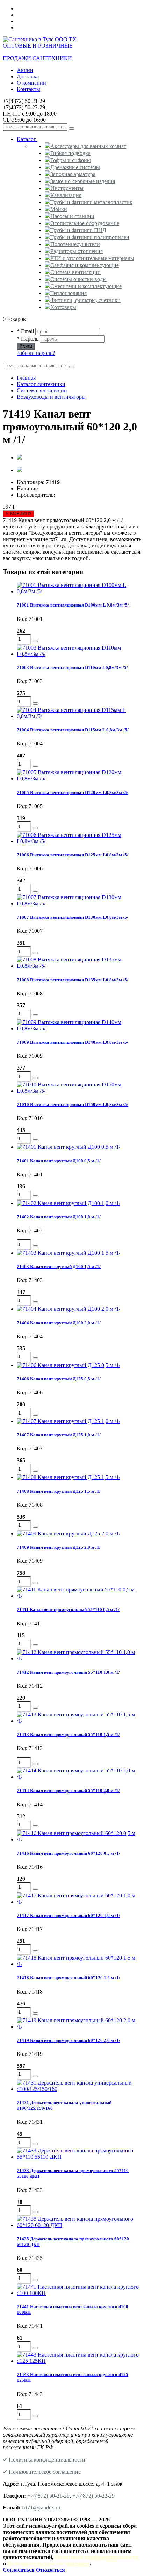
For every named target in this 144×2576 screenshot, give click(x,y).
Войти (26, 346)
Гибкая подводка (70, 153)
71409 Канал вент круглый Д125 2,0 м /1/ (59, 1547)
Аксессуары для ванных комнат (88, 146)
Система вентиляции (75, 272)
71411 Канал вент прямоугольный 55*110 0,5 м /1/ (68, 1609)
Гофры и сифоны (71, 160)
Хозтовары (63, 307)
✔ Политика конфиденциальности (44, 2460)
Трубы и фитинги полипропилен (90, 237)
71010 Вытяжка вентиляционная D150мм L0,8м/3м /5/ (73, 1104)
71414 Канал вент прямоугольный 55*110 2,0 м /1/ (68, 1790)
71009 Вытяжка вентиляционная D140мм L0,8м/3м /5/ (73, 1042)
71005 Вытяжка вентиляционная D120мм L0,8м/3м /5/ (73, 793)
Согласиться (19, 2570)
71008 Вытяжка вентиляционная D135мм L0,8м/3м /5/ (73, 980)
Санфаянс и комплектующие (85, 265)
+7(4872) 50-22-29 (93, 2496)
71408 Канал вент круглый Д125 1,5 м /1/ (59, 1491)
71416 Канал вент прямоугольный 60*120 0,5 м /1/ (69, 1853)
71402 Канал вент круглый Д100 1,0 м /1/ (59, 1217)
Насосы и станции (72, 216)
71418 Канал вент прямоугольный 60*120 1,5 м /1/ (69, 1978)
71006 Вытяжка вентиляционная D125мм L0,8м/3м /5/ (73, 855)
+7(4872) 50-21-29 (48, 2496)
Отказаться (51, 2570)
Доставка (28, 76)
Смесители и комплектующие (86, 286)
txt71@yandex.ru (41, 2508)
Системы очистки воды (78, 279)
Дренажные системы (75, 167)
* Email (25, 331)
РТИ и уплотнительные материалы (92, 258)
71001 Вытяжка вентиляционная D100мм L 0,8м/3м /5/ (73, 605)
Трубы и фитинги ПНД (78, 230)
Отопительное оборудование (85, 223)
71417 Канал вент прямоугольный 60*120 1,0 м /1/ (69, 1915)
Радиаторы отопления (77, 251)
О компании (31, 83)
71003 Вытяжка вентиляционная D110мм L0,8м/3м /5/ (72, 668)
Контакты (28, 89)
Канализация (66, 195)
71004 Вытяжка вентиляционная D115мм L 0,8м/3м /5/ (73, 730)
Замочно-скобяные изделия (83, 181)
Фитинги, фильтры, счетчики (85, 300)
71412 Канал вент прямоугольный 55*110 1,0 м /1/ (68, 1672)
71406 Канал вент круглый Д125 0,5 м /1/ (59, 1379)
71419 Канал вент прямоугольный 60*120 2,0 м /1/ (69, 2040)
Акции (25, 70)
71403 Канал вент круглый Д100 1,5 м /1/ (59, 1266)
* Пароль (28, 339)
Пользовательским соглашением (48, 2564)
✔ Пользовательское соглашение (42, 2472)
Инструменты (67, 188)
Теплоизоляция (69, 293)
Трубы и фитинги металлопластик (91, 202)
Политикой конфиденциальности (97, 2557)
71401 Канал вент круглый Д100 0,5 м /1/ (59, 1161)
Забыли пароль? (36, 353)
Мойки (59, 209)
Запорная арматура (73, 174)
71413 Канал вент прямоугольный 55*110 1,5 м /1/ (68, 1734)
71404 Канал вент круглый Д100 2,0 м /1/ (59, 1323)
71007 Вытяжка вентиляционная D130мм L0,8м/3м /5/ (73, 917)
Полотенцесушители (75, 244)
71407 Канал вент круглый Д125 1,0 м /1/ (59, 1435)
